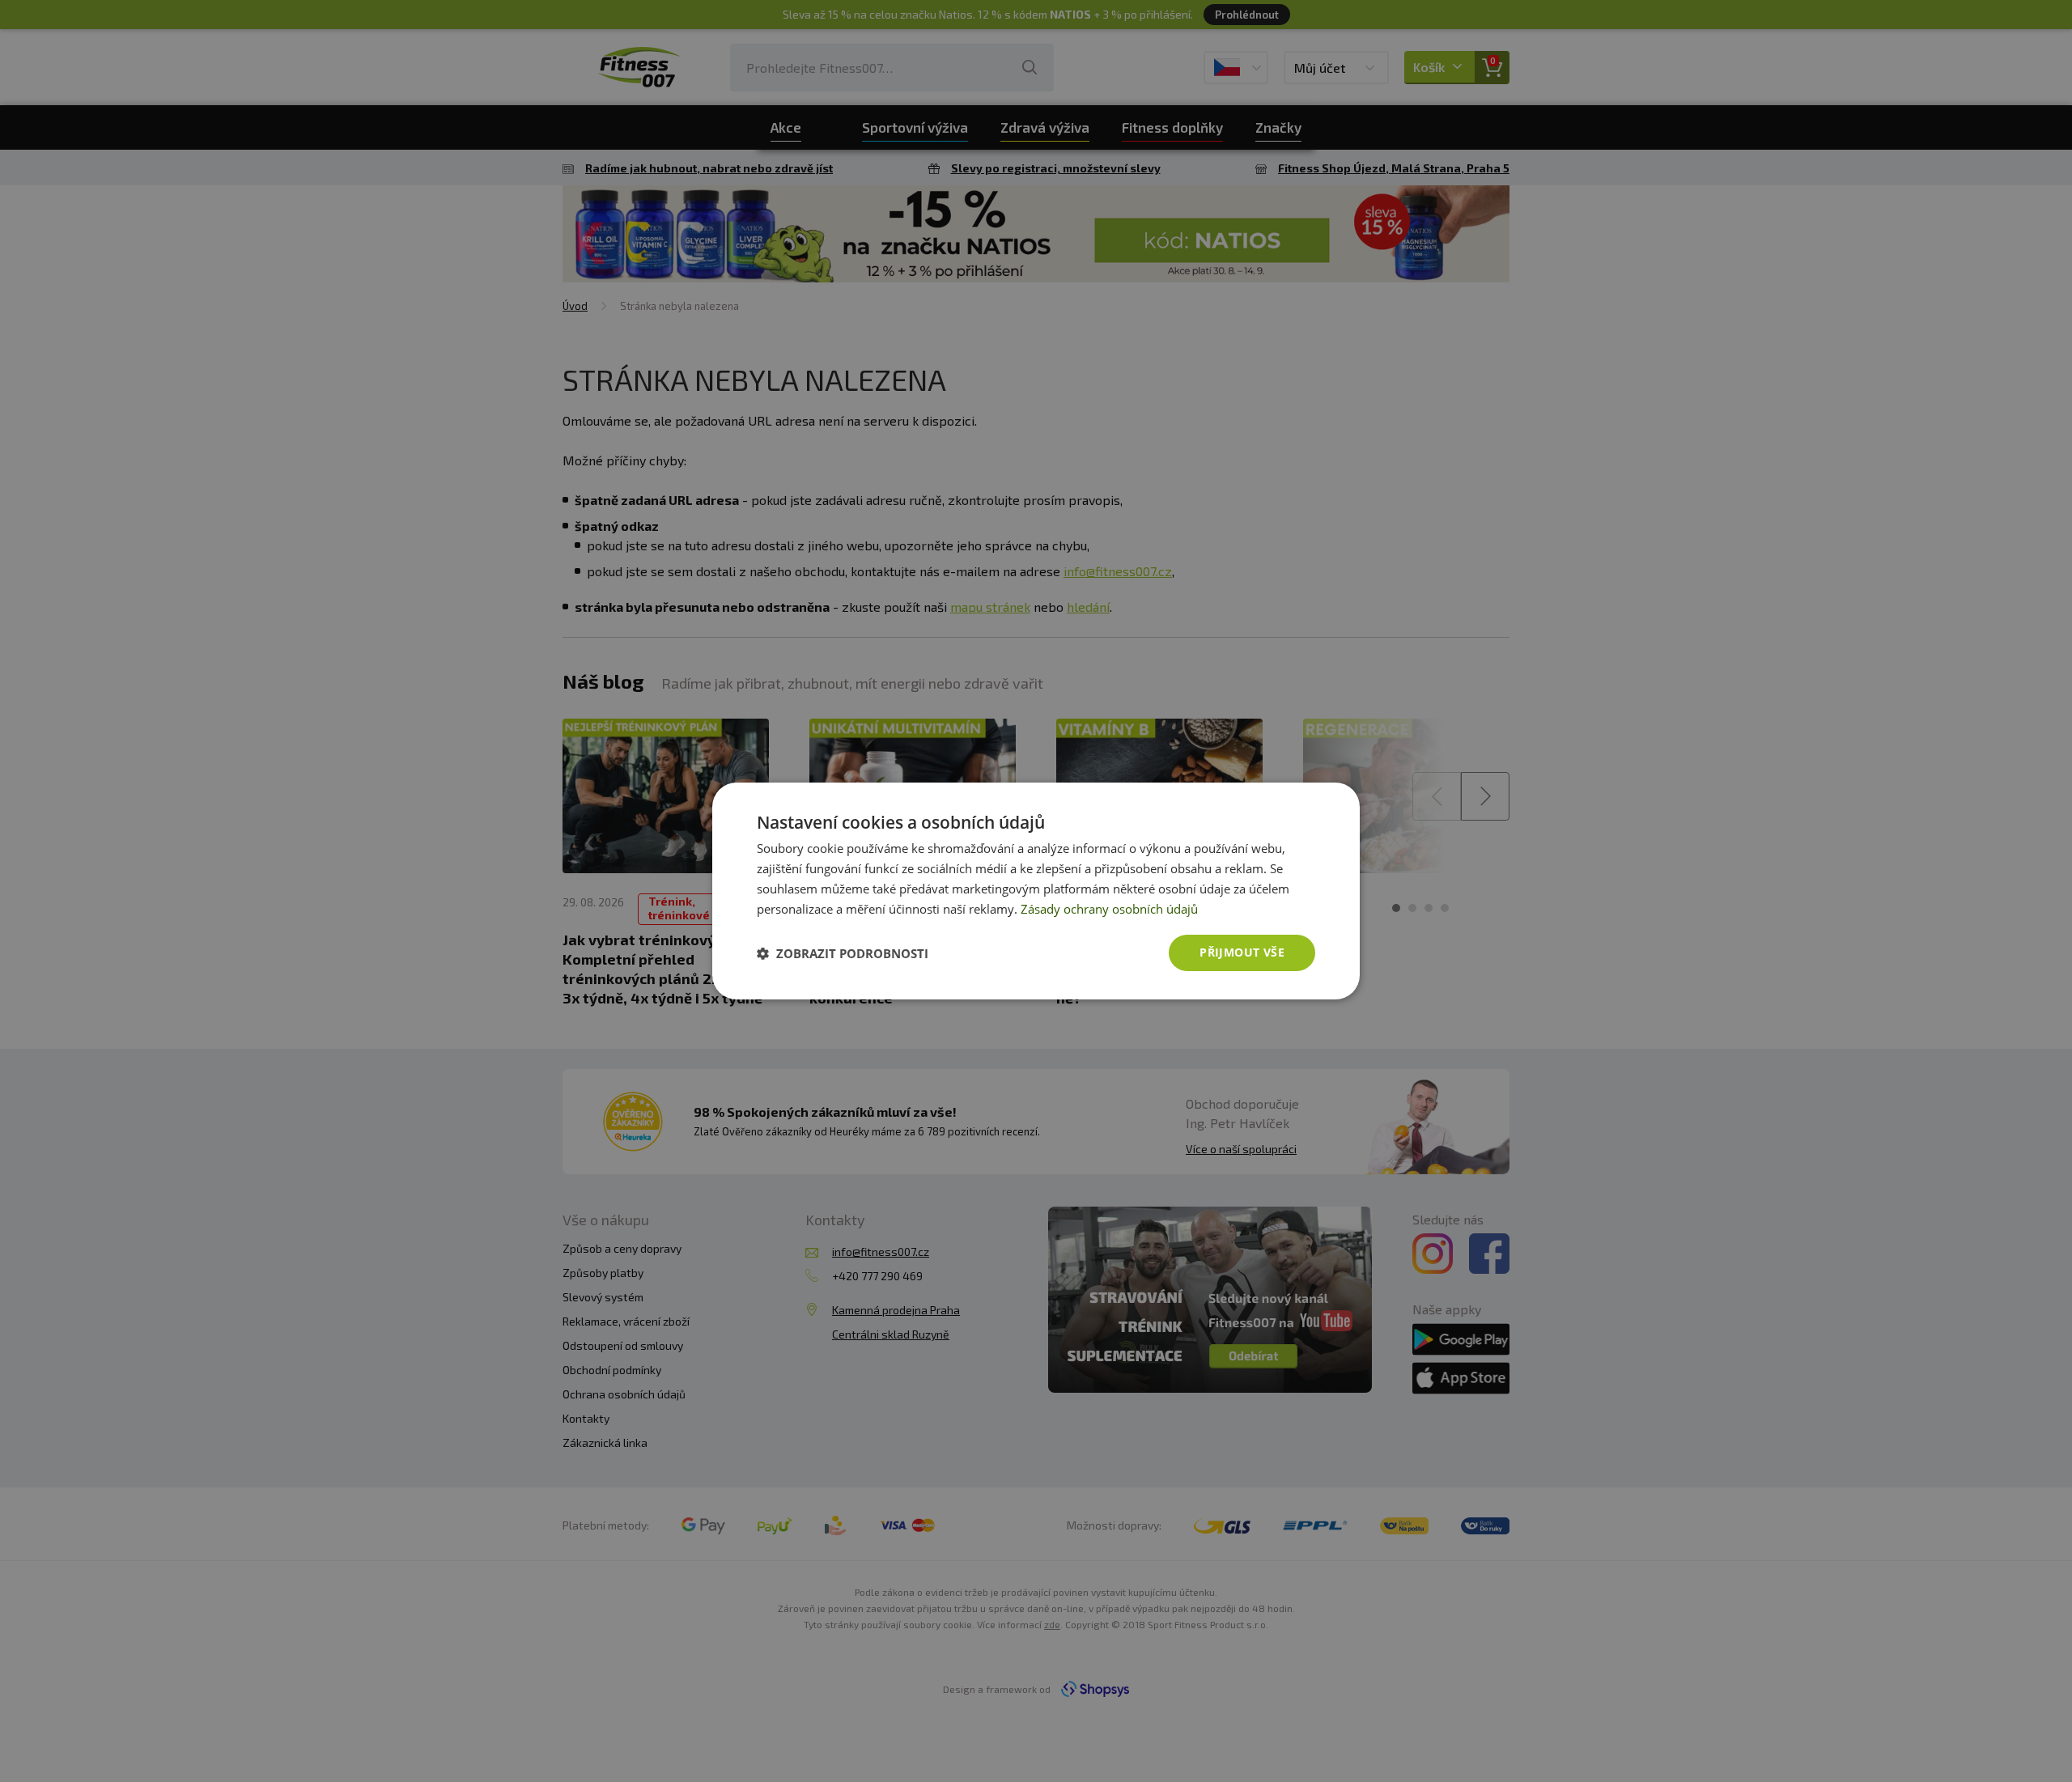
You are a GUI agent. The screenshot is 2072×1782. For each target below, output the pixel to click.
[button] (843, 953)
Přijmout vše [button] (1242, 952)
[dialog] (1036, 891)
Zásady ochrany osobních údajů (1109, 909)
